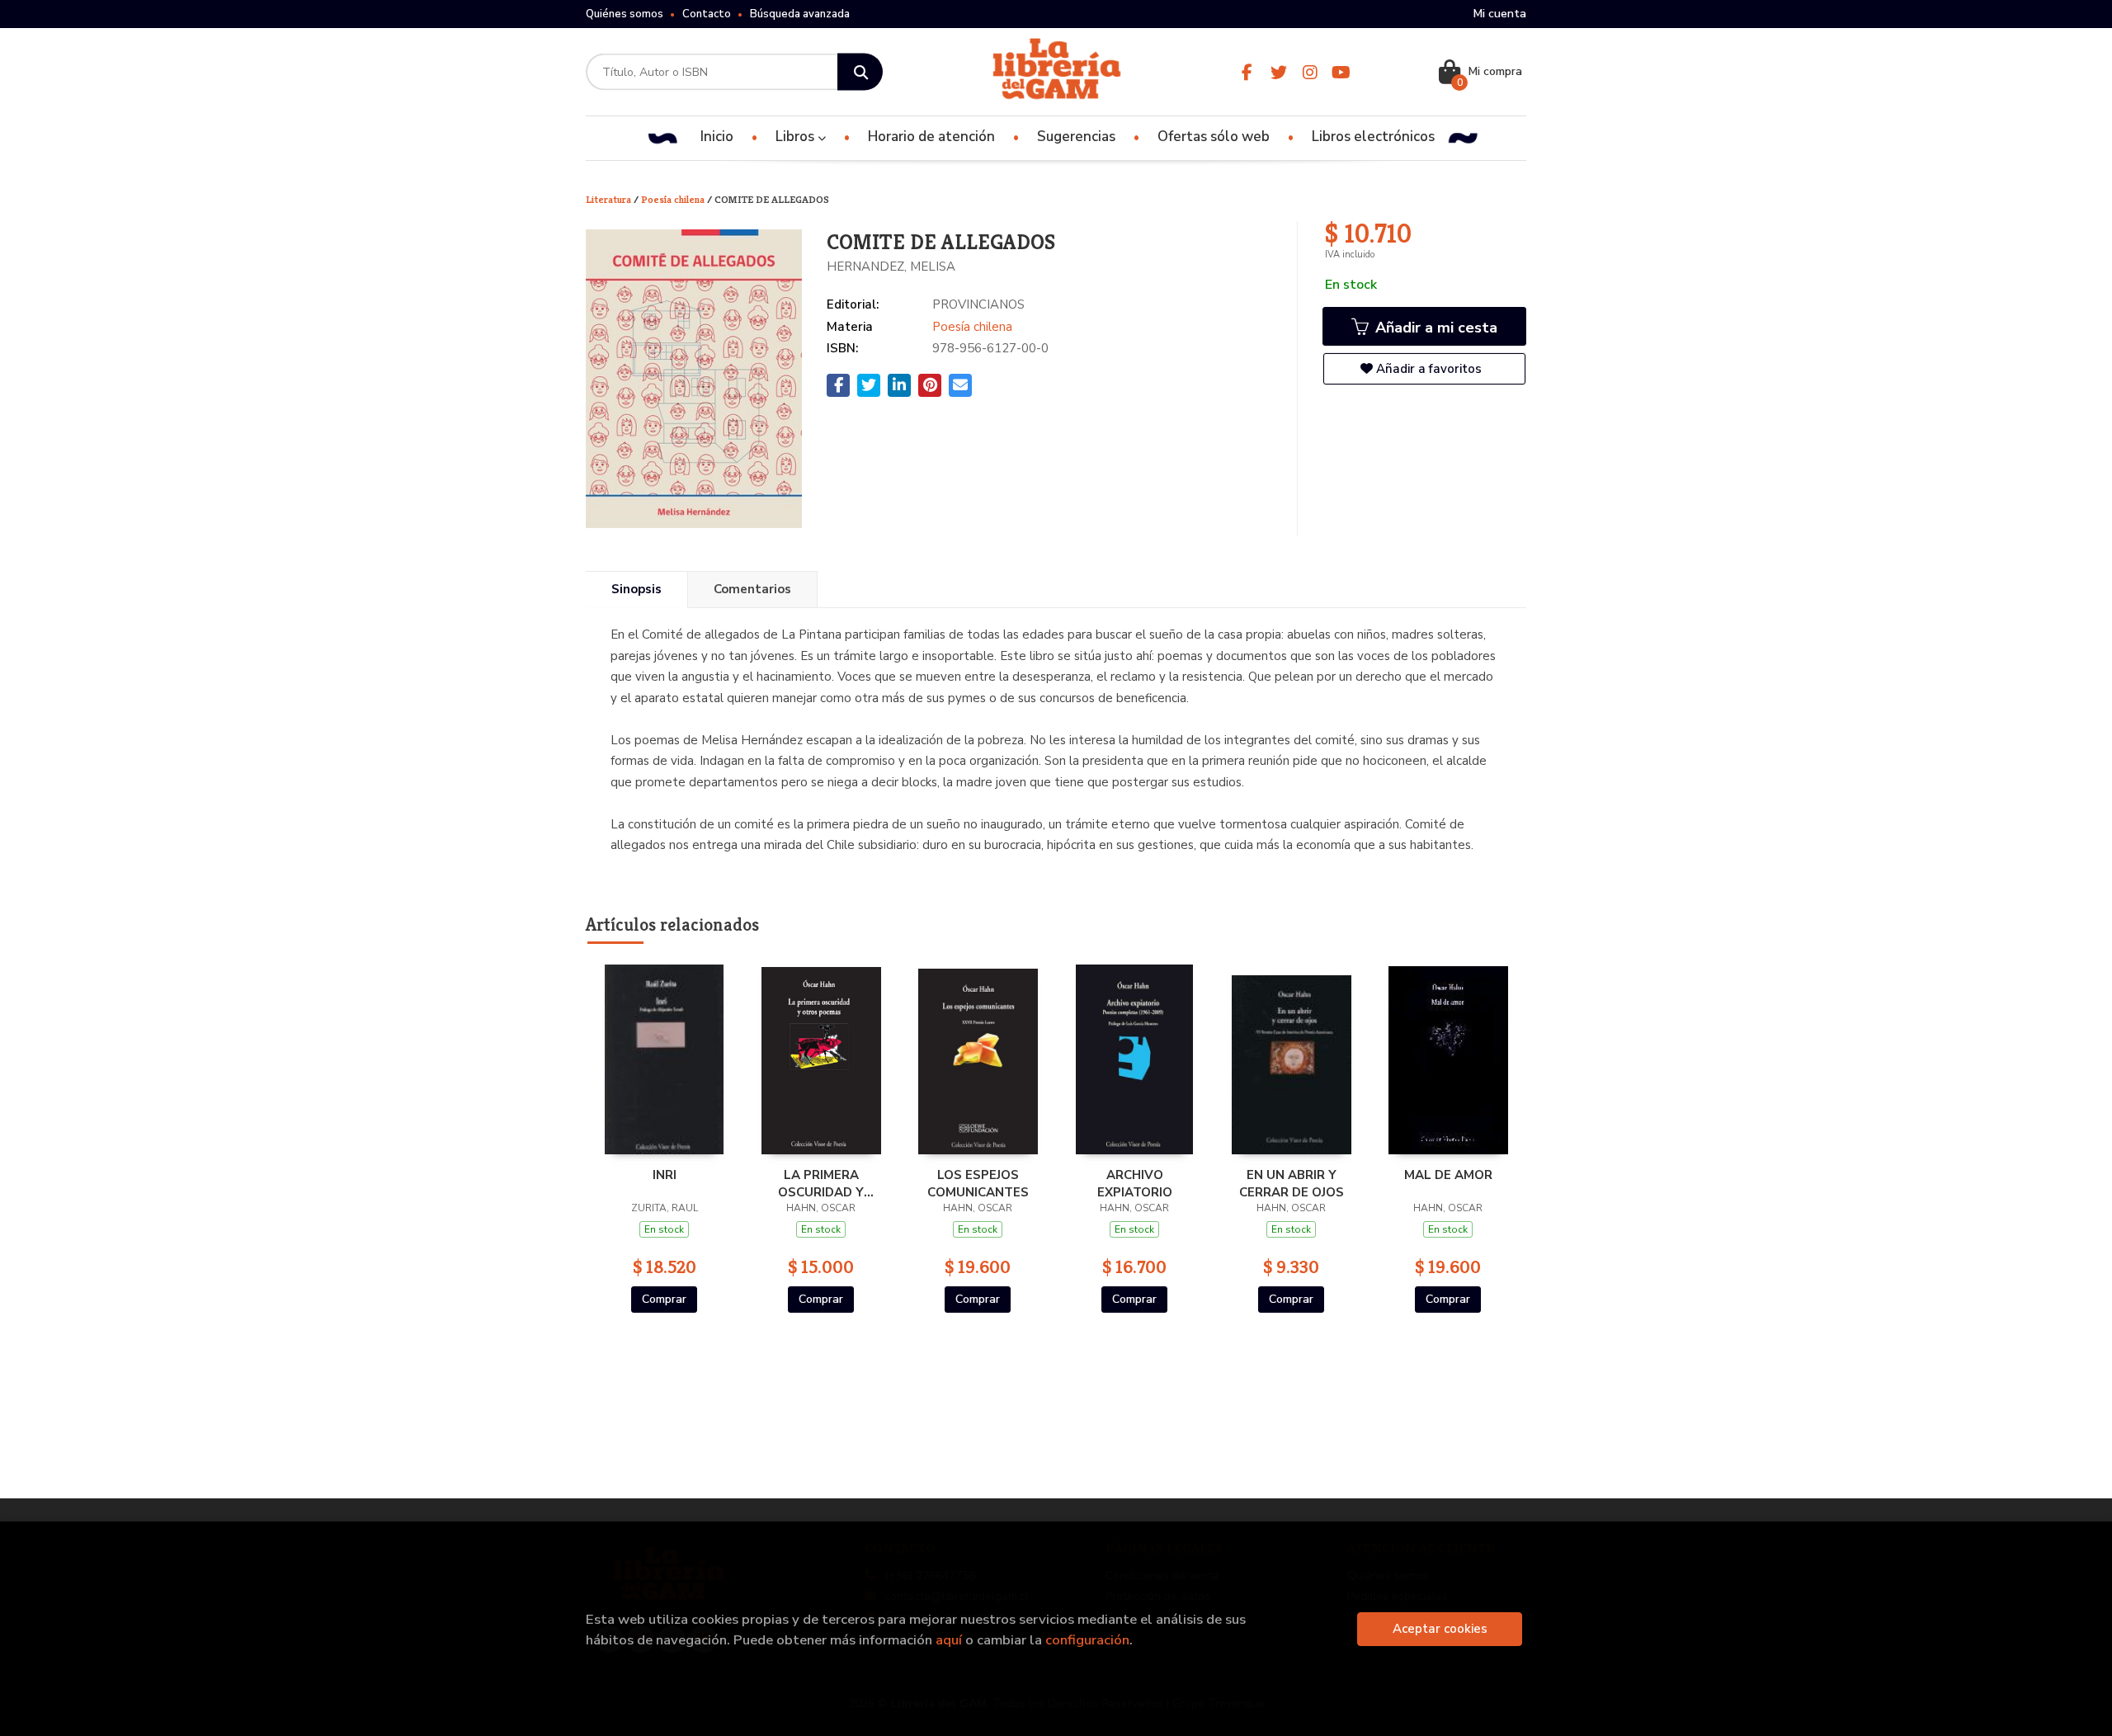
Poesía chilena (674, 199)
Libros (797, 137)
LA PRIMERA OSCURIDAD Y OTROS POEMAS (821, 1183)
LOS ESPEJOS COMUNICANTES (978, 1183)
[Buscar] (860, 72)
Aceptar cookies (1440, 1629)
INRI (665, 1175)
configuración (1087, 1640)
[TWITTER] (1278, 72)
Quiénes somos (625, 14)
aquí (949, 1640)
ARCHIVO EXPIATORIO (1135, 1183)
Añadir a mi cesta (1434, 328)
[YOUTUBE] (1341, 72)
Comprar (664, 1299)
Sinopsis (636, 589)
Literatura (610, 199)
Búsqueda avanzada (800, 14)
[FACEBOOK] (1247, 72)
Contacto (707, 14)
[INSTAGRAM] (1310, 72)
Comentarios (752, 589)
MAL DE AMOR (1448, 1175)
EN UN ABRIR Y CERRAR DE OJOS (1292, 1183)
